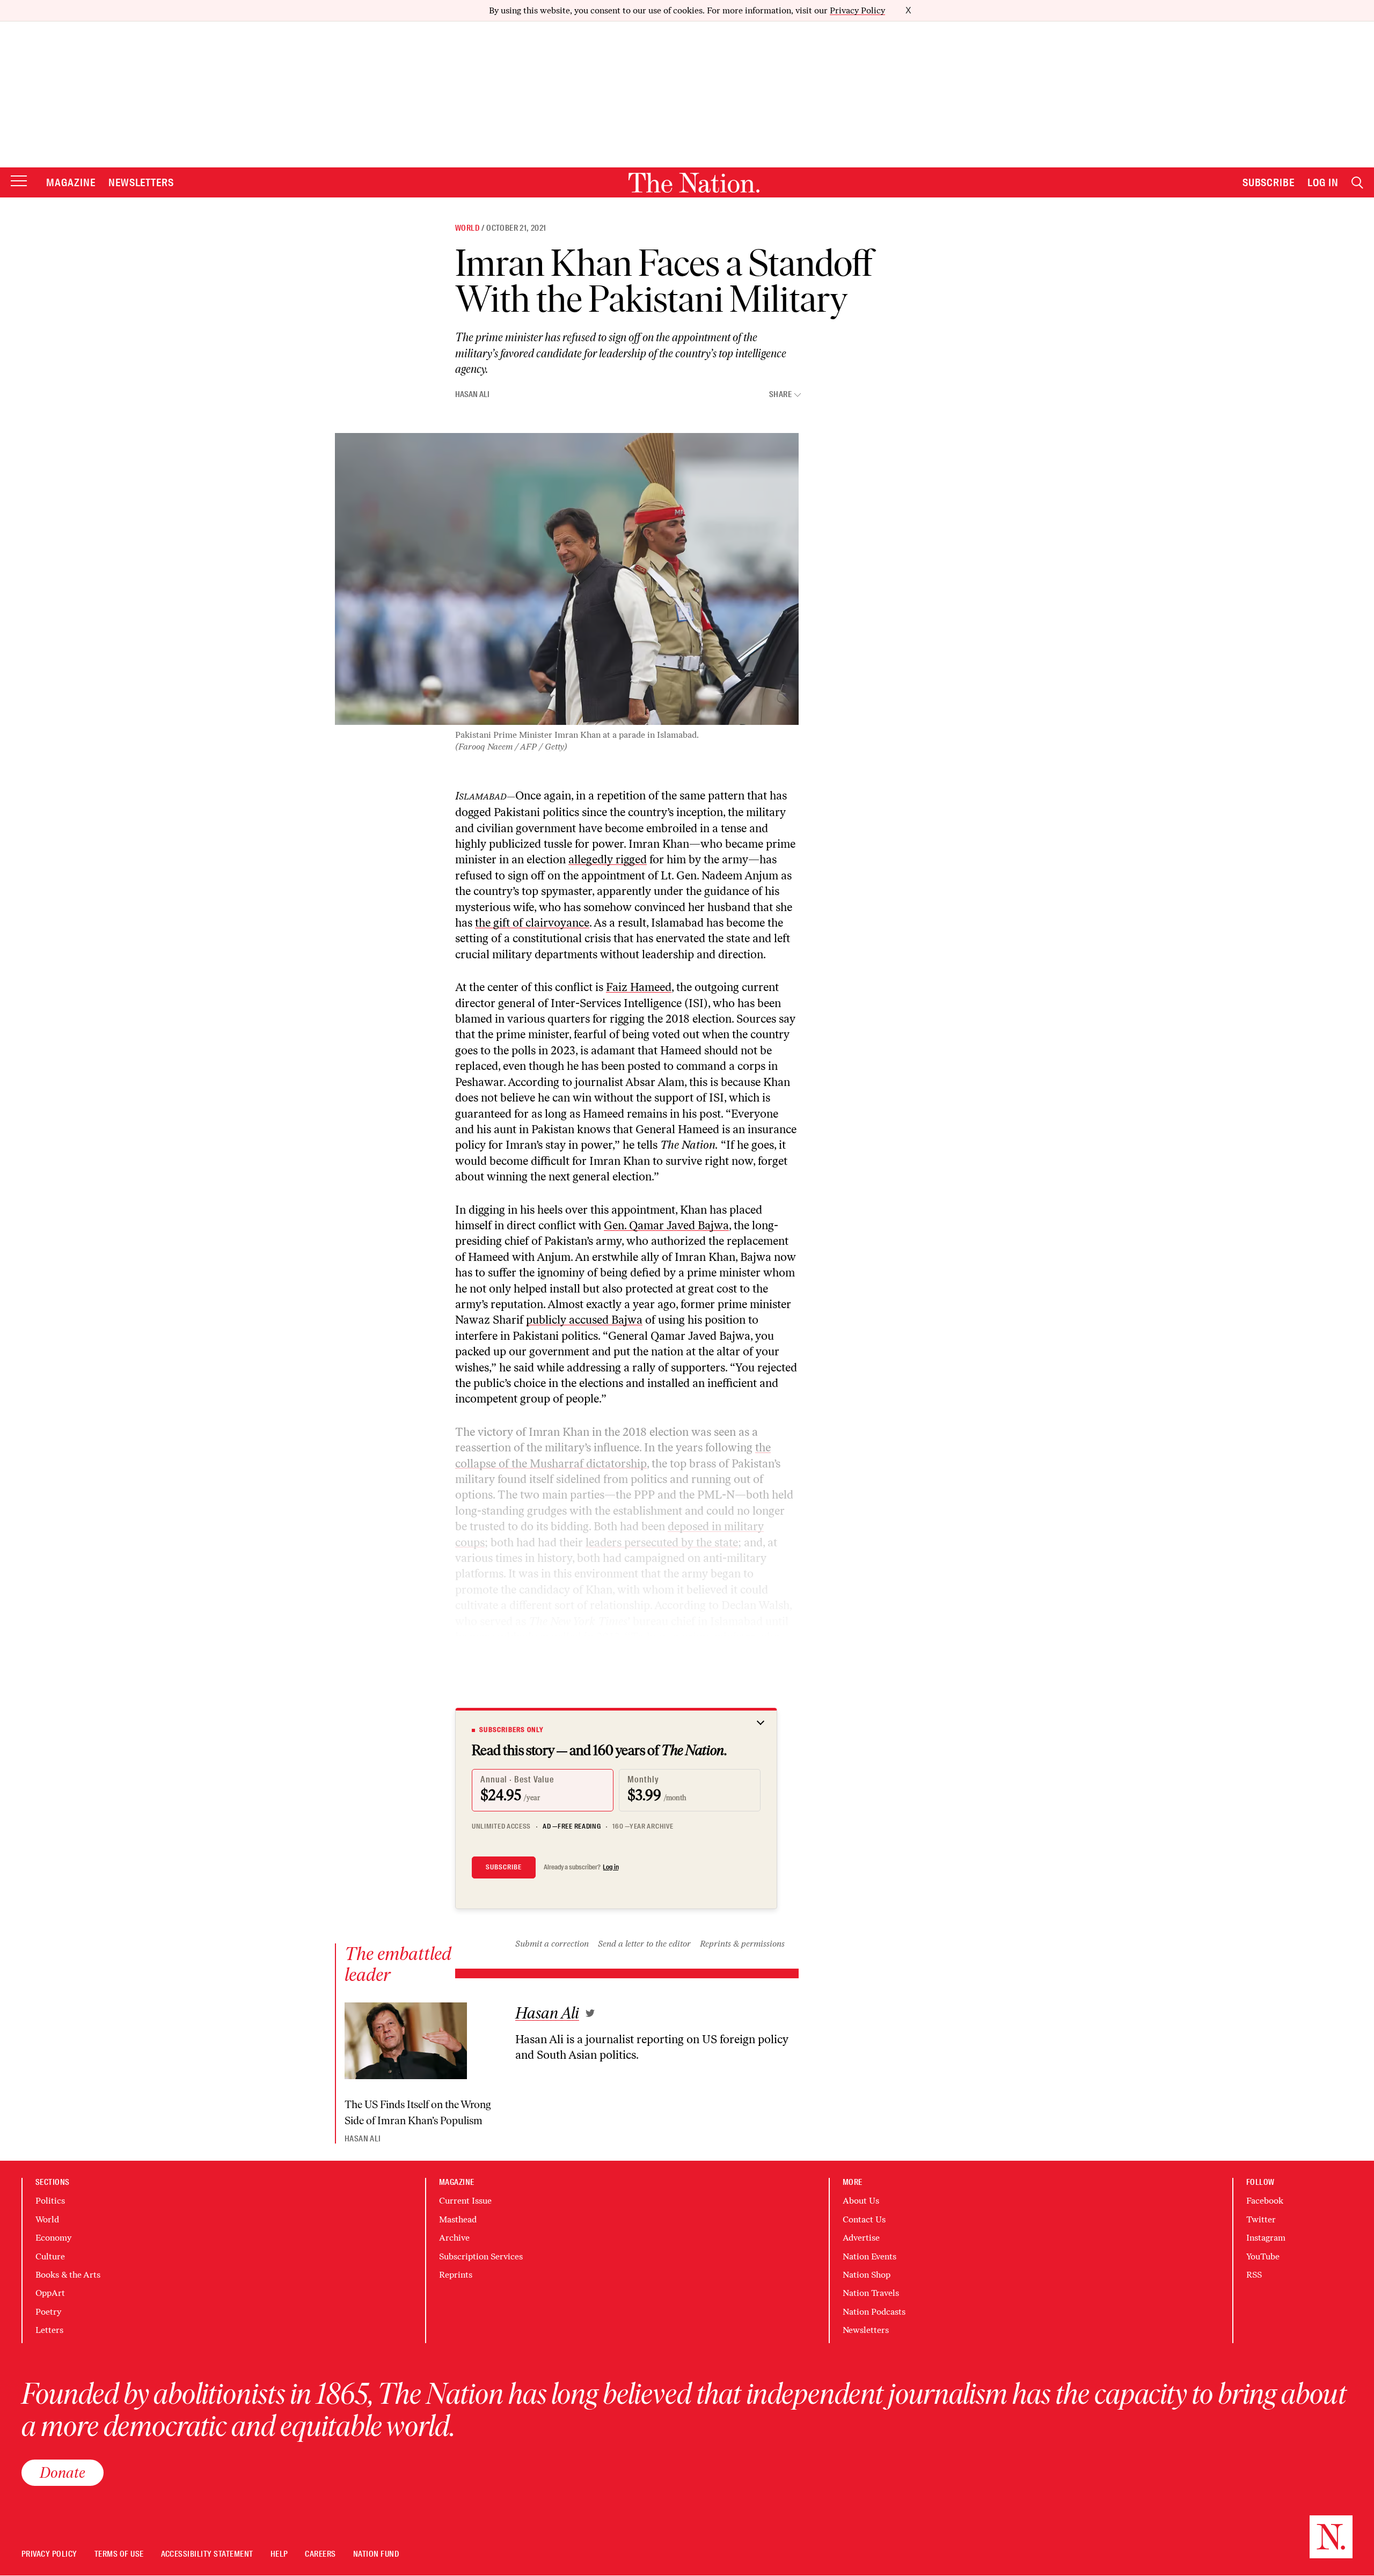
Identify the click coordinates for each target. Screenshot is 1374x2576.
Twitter (1261, 2219)
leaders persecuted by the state (662, 1542)
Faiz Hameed (639, 987)
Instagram (1266, 2238)
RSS (1254, 2275)
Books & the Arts (68, 2275)
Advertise (861, 2238)
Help (279, 2554)
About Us (861, 2201)
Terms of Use (119, 2554)
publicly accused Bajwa (584, 1320)
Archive (454, 2238)
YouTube (1263, 2256)
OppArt (50, 2293)
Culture (50, 2256)
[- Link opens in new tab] (590, 2013)
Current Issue (465, 2201)
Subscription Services (481, 2256)
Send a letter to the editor (644, 1944)
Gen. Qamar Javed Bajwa (666, 1225)
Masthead (458, 2219)
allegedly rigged (608, 859)
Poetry (48, 2312)
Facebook (1265, 2201)
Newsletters (141, 182)
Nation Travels (871, 2293)
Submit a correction (552, 1944)
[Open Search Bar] (1357, 183)
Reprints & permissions (742, 1944)
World (467, 228)
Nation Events (869, 2256)
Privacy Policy (857, 10)
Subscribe (1269, 182)
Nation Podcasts (874, 2312)
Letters (49, 2330)
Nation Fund (376, 2554)
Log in (611, 1867)
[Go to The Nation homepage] (694, 183)
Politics (50, 2201)
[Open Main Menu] (19, 182)
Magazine (71, 182)
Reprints (456, 2275)
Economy (53, 2238)
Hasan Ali (472, 394)
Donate (63, 2472)
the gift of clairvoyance (532, 923)
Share (780, 395)
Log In (1323, 182)
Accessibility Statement (207, 2554)
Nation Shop (867, 2275)
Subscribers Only (511, 1730)
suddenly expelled (537, 1637)
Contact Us (864, 2219)
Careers (320, 2554)
